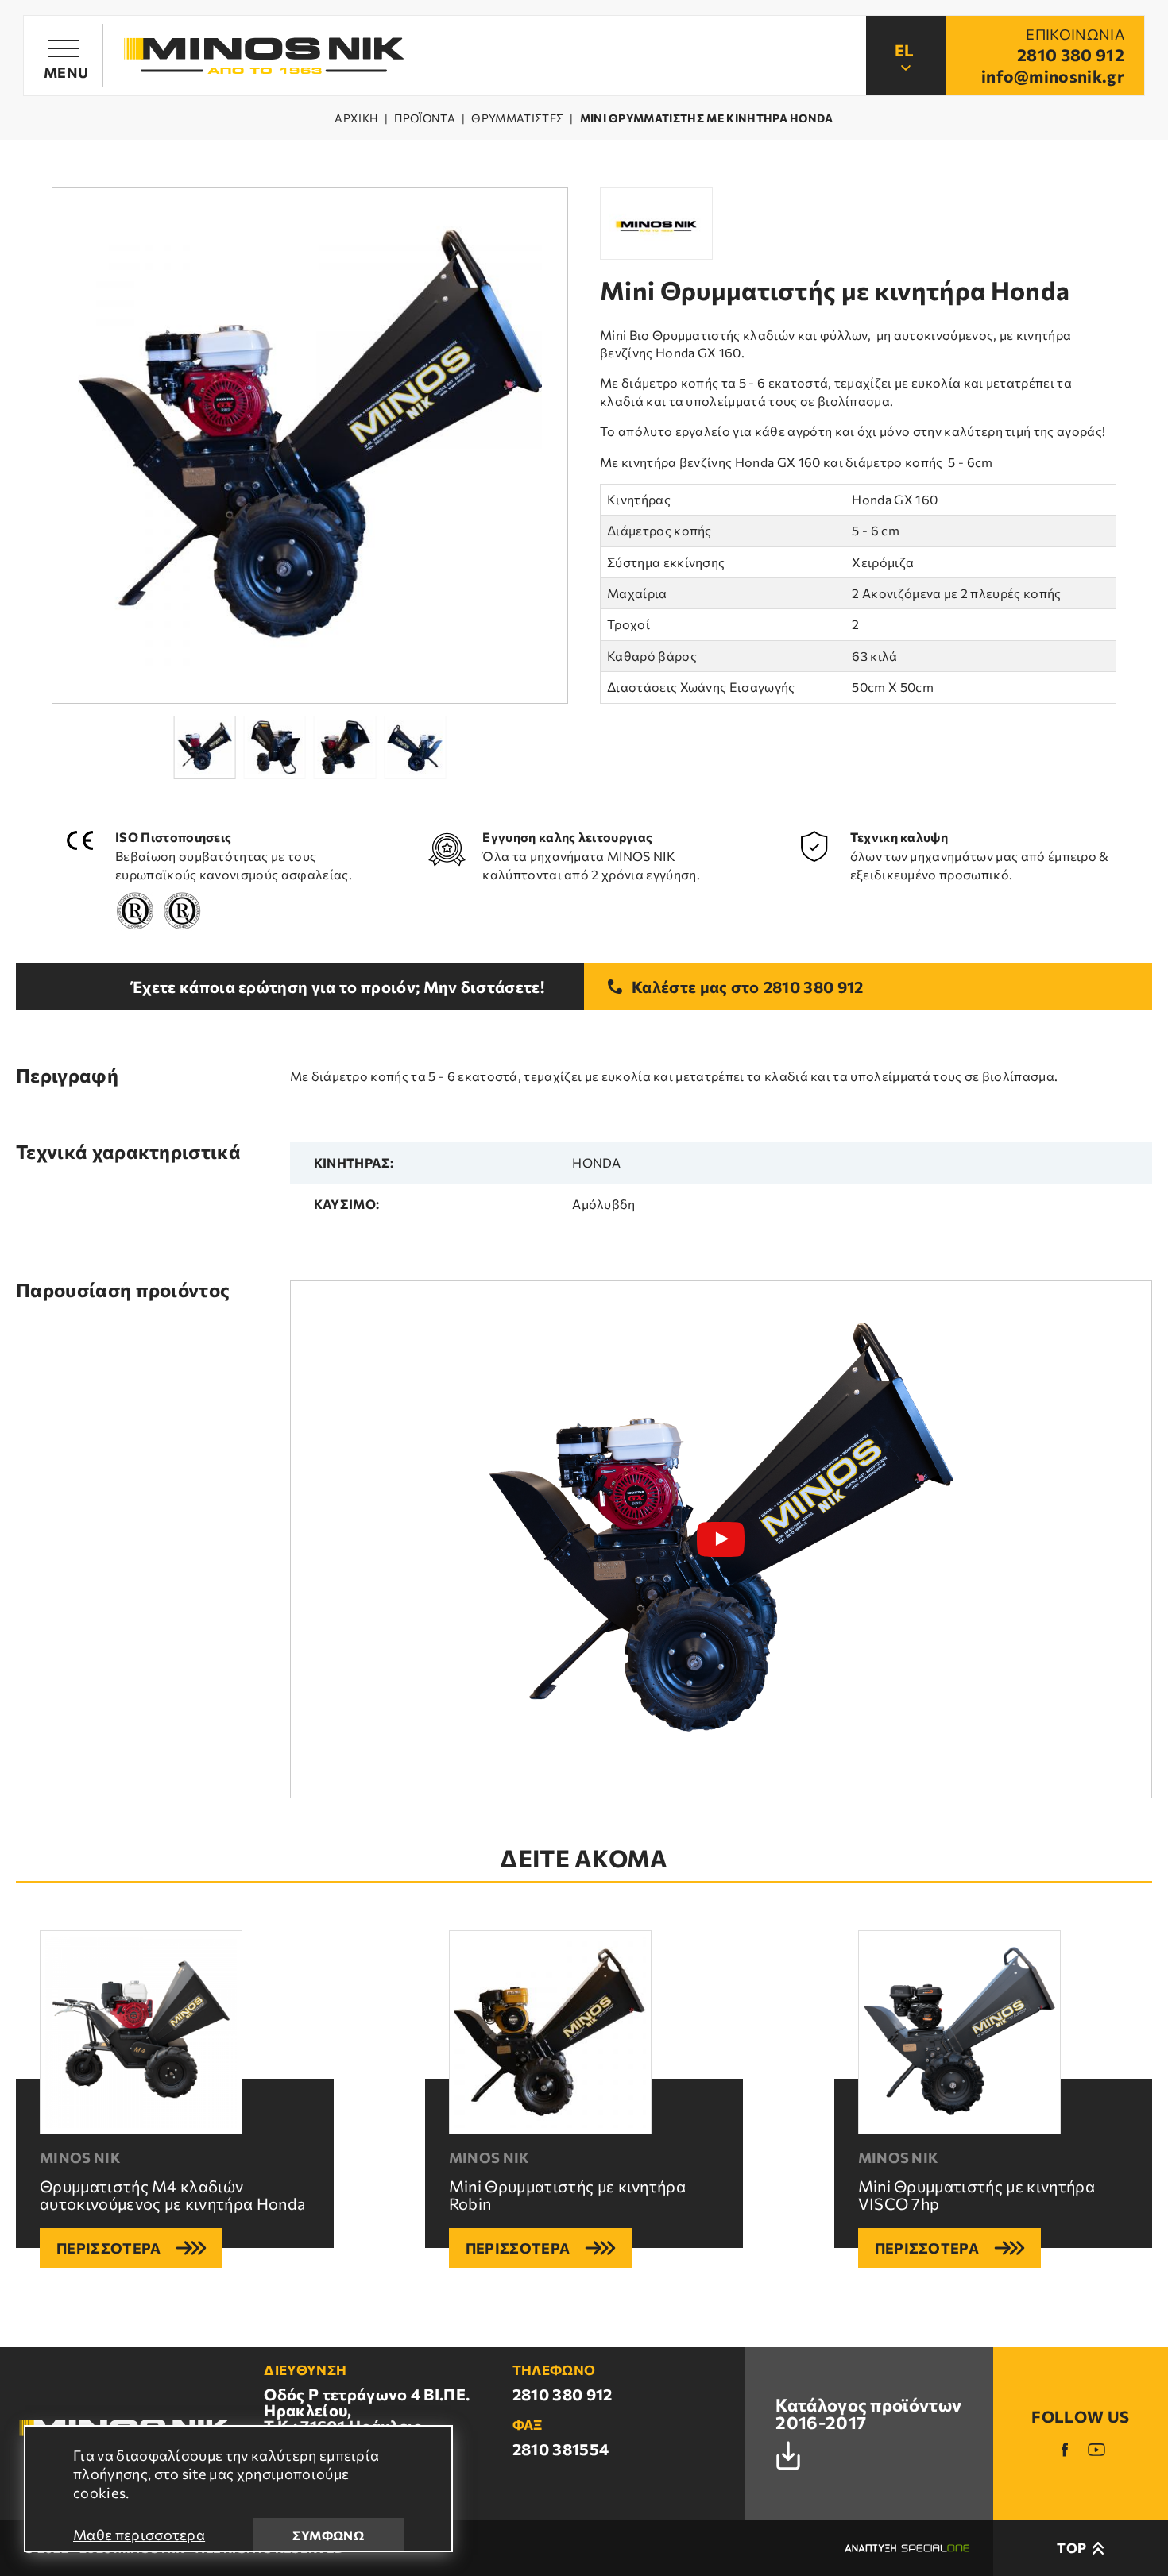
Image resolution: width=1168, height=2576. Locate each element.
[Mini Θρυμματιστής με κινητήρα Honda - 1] (310, 446)
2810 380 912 (814, 987)
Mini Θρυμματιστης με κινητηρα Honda (707, 118)
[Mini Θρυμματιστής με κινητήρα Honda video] (721, 1539)
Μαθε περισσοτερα (139, 2535)
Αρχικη (356, 118)
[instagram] (1096, 2450)
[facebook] (1065, 2450)
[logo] (264, 56)
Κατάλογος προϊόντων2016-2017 (868, 2415)
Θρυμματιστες (517, 118)
